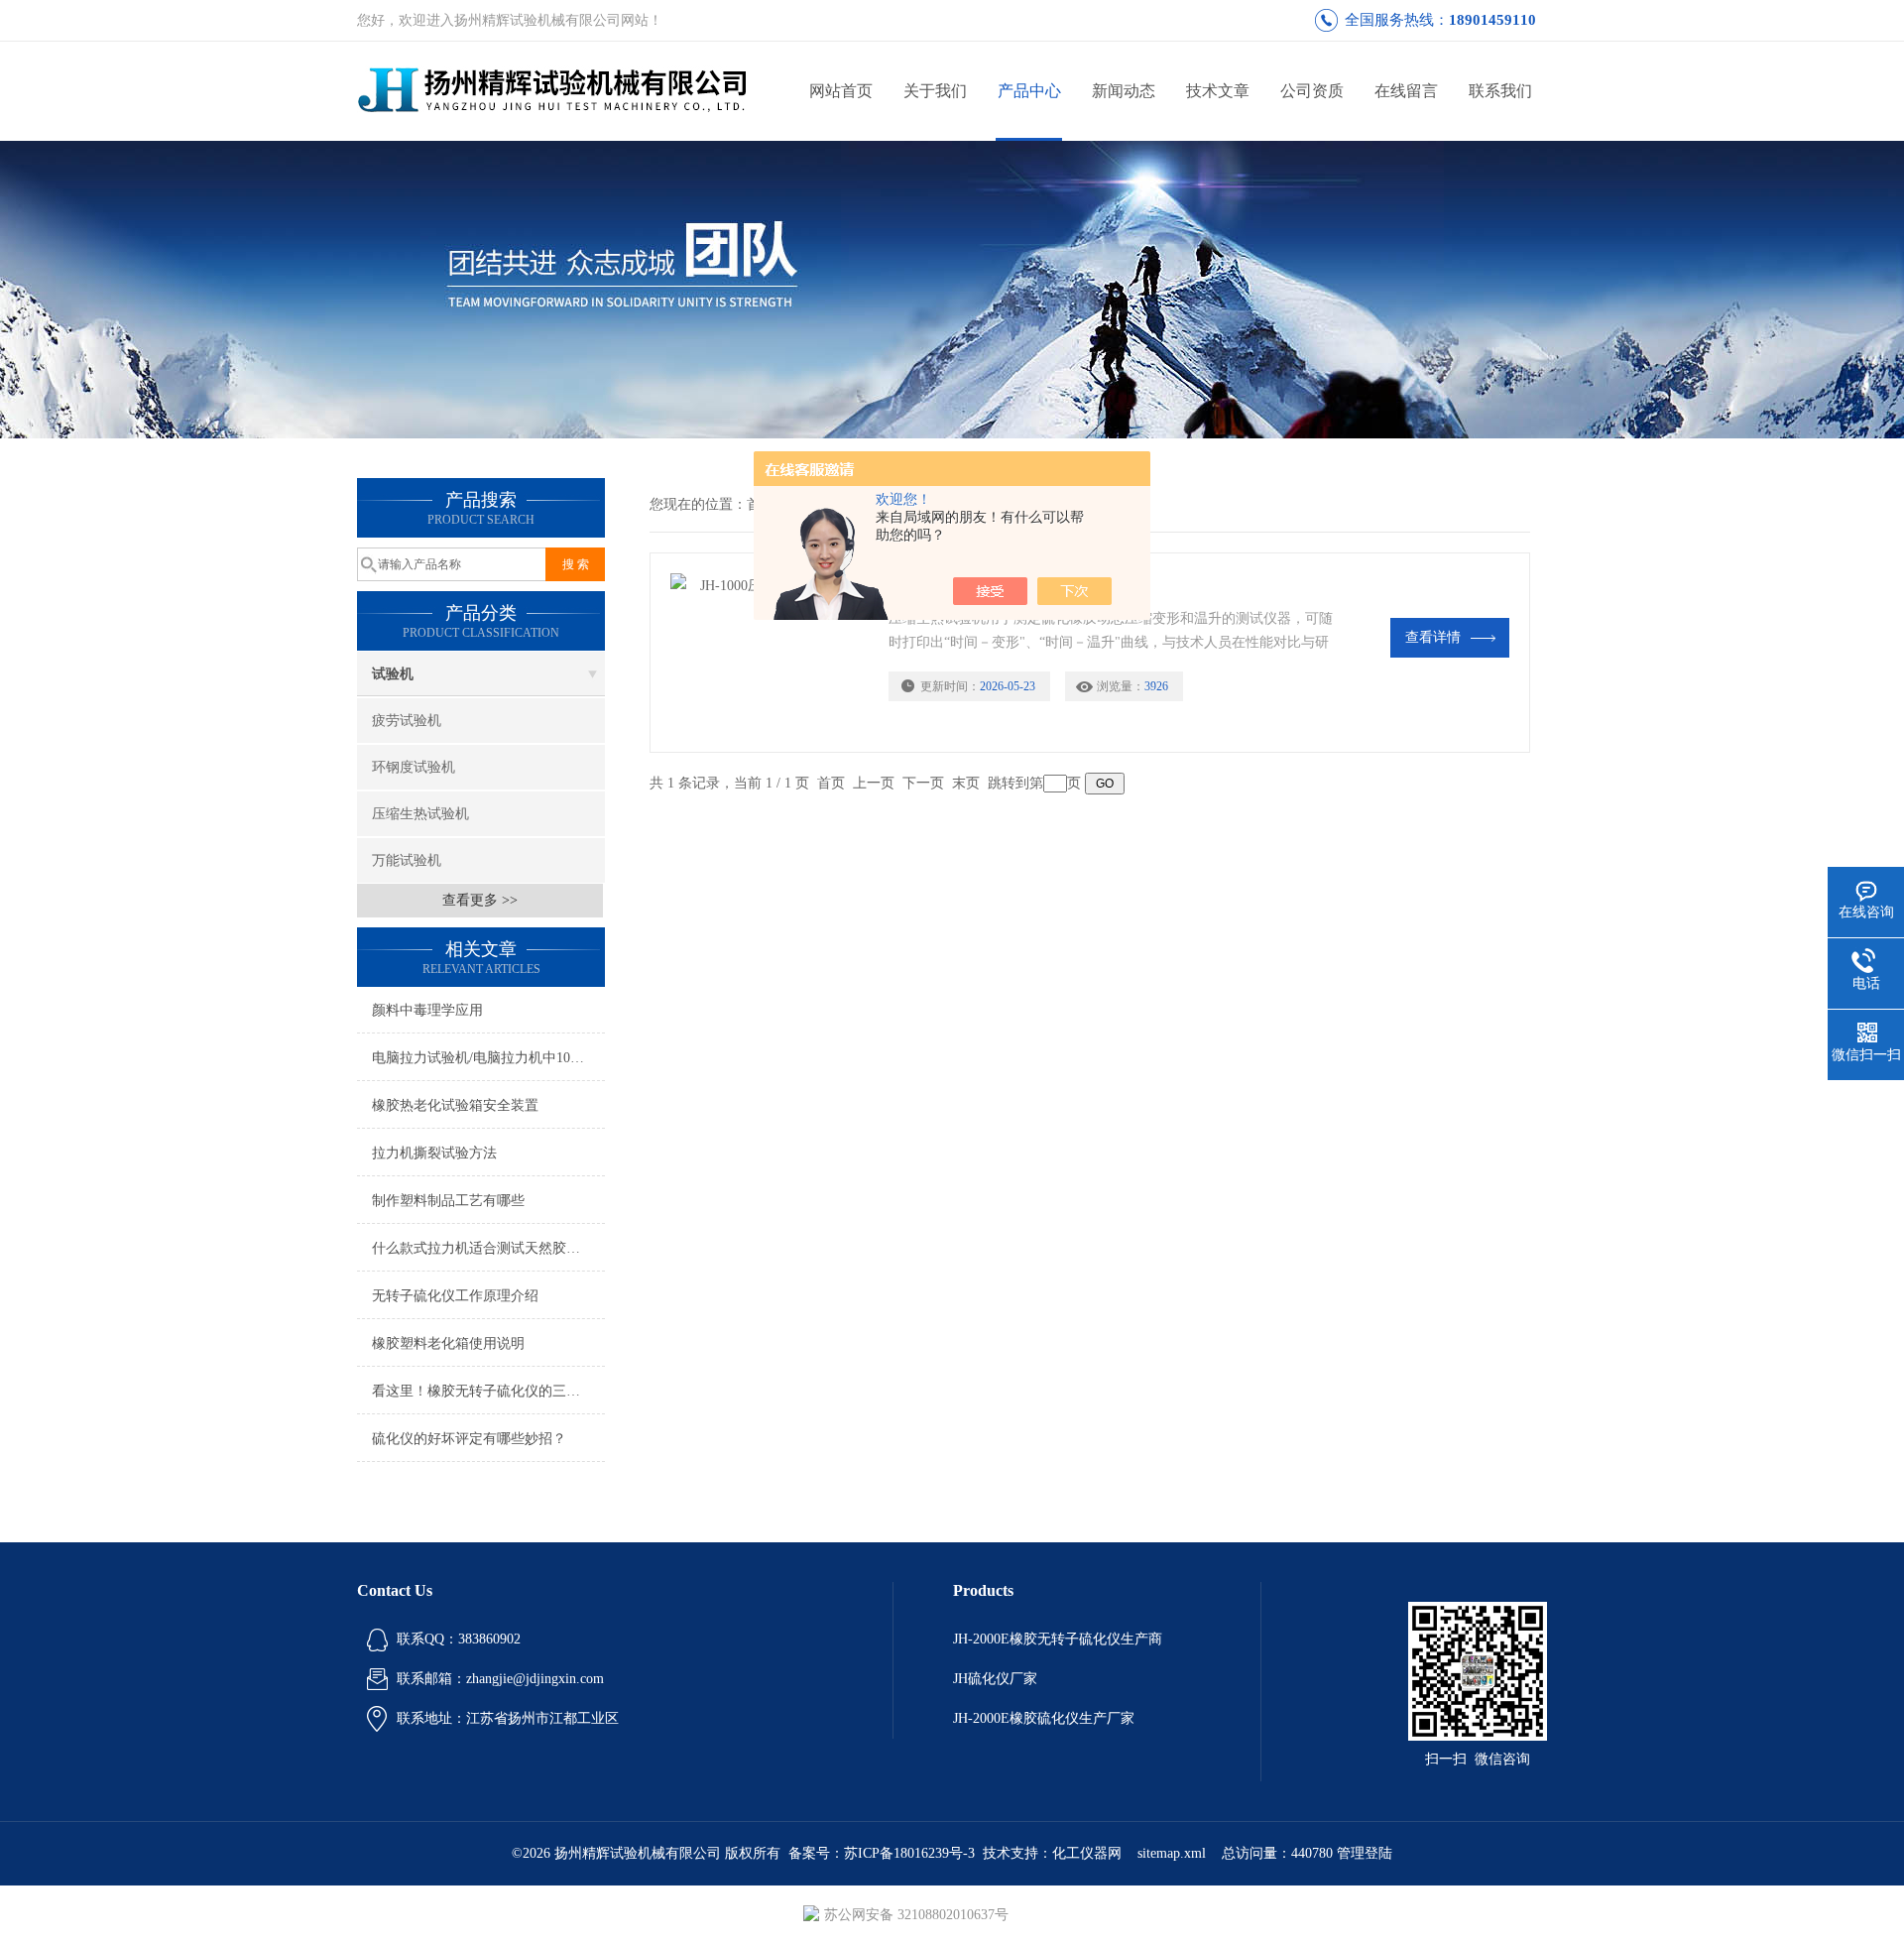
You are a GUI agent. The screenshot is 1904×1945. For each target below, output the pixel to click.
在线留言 (1406, 91)
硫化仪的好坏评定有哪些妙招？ (469, 1439)
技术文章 (1218, 91)
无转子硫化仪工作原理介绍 (455, 1296)
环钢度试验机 (414, 767)
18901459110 (1492, 20)
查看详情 (1433, 637)
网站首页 (841, 91)
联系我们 (1500, 91)
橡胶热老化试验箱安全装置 (455, 1105)
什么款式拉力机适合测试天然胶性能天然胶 (488, 1248)
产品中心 (1029, 91)
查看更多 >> (480, 900)
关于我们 (935, 91)
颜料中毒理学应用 (427, 1010)
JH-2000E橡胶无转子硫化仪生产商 (1058, 1639)
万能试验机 (407, 860)
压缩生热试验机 (420, 814)
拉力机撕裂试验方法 (434, 1153)
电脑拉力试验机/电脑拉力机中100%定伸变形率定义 (488, 1058)
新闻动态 (1124, 91)
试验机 (393, 674)
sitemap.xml (1172, 1853)
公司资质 (1312, 91)
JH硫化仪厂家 (995, 1679)
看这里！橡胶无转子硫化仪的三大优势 (488, 1391)
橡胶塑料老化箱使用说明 (448, 1343)
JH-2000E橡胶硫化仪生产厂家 (1044, 1718)
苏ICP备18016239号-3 (909, 1853)
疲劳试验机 (407, 721)
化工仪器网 (1087, 1853)
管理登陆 (1365, 1853)
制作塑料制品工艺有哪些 (448, 1201)
